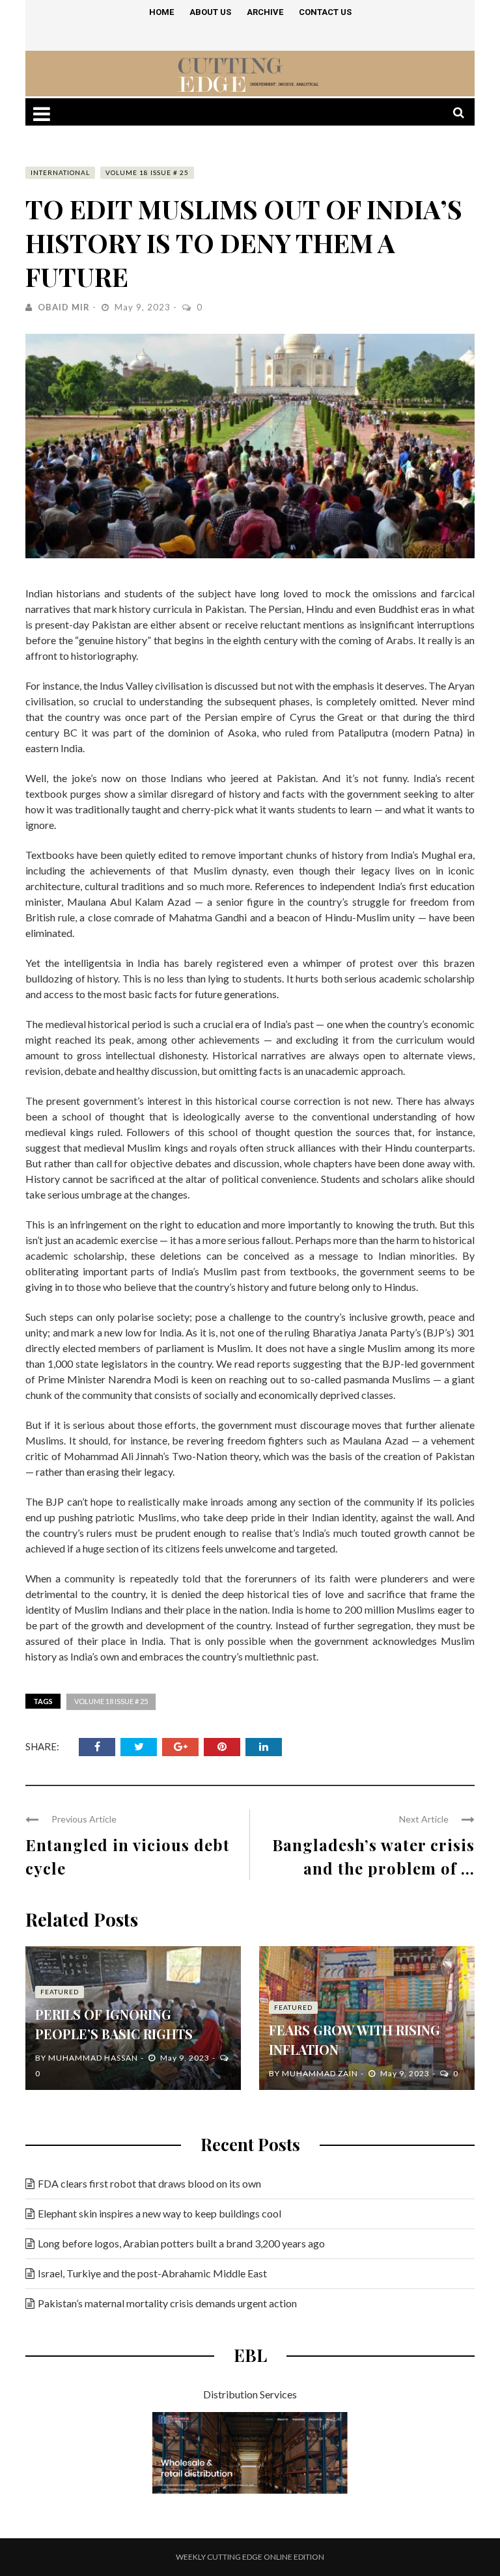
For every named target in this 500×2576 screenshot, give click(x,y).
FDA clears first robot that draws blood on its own (149, 2183)
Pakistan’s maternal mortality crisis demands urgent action (167, 2303)
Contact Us (325, 12)
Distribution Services (250, 2394)
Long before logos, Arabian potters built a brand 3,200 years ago (181, 2243)
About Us (210, 12)
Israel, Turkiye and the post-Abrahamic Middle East (152, 2273)
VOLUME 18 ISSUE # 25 (147, 172)
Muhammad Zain (320, 2073)
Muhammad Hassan (93, 2058)
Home (161, 12)
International (60, 172)
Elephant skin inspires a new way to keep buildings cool (160, 2213)
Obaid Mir (64, 307)
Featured (60, 1992)
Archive (265, 12)
